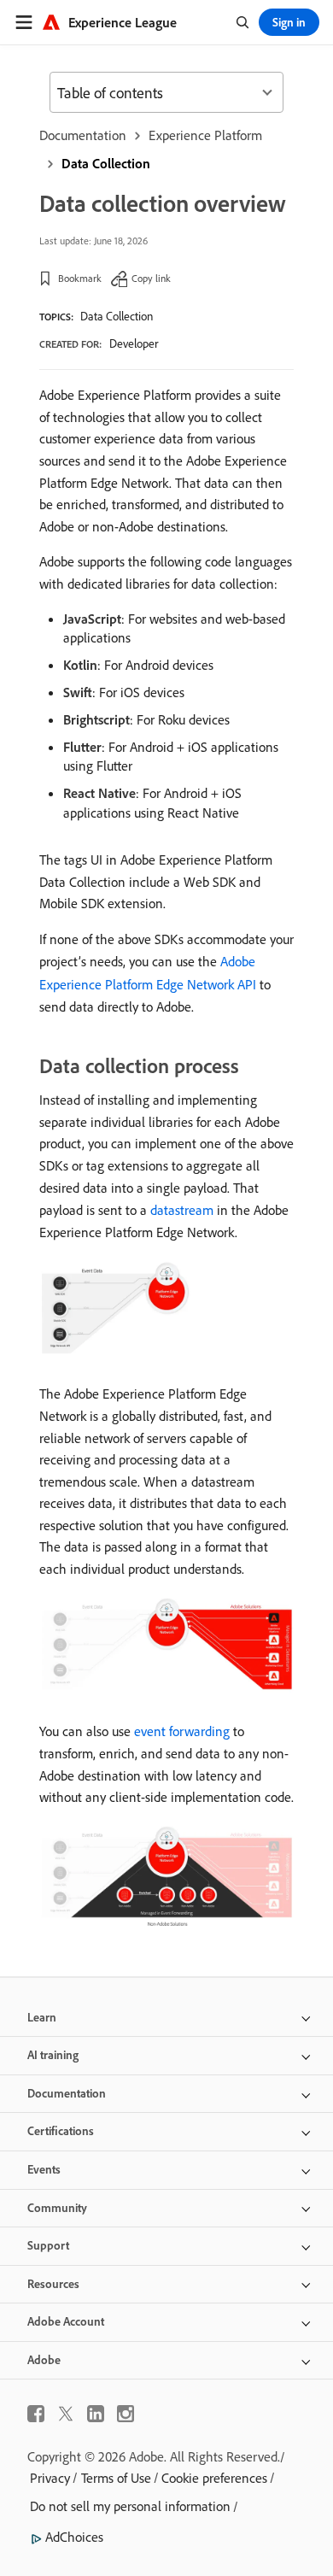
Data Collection (106, 163)
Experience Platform (205, 135)
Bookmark (80, 278)
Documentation (83, 135)
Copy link (151, 278)
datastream (182, 1210)
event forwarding (182, 1731)
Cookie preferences (214, 2478)
